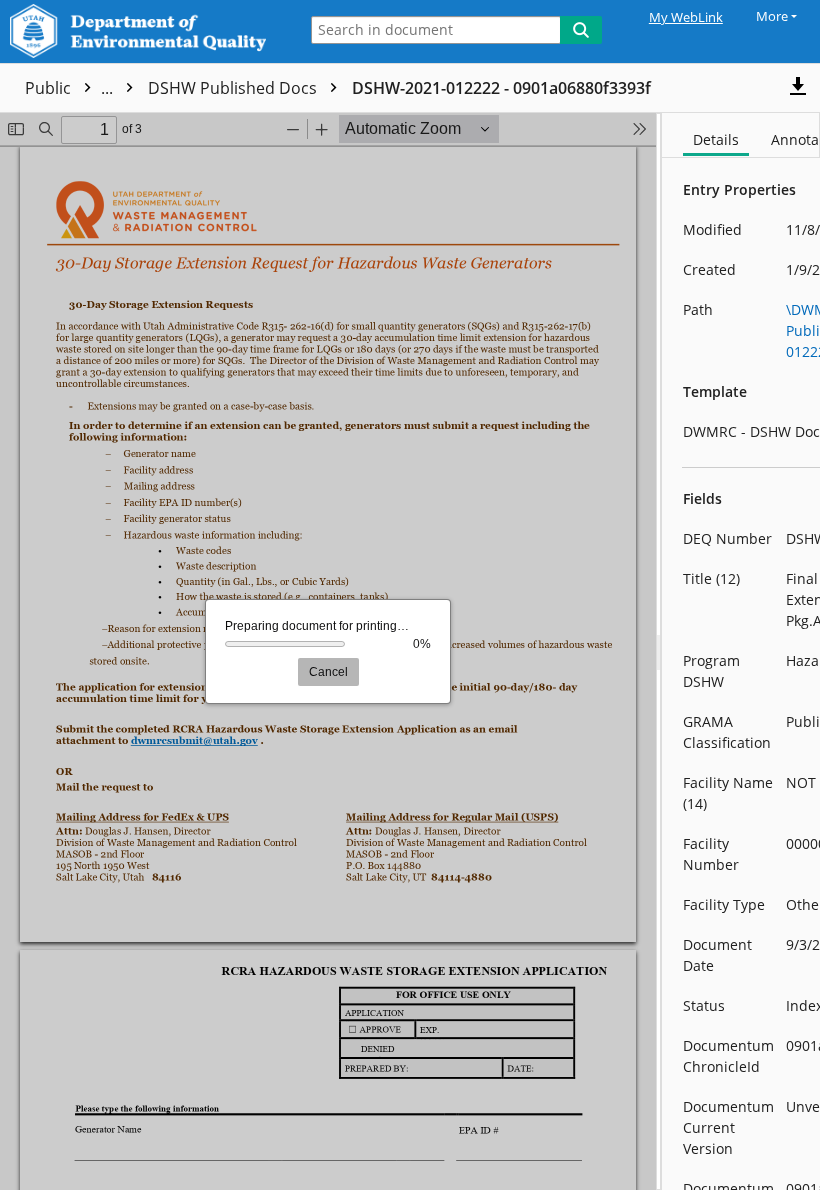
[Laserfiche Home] (143, 31)
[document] (741, 651)
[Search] (581, 30)
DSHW (270, 88)
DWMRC (180, 88)
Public (71, 88)
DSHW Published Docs (413, 88)
